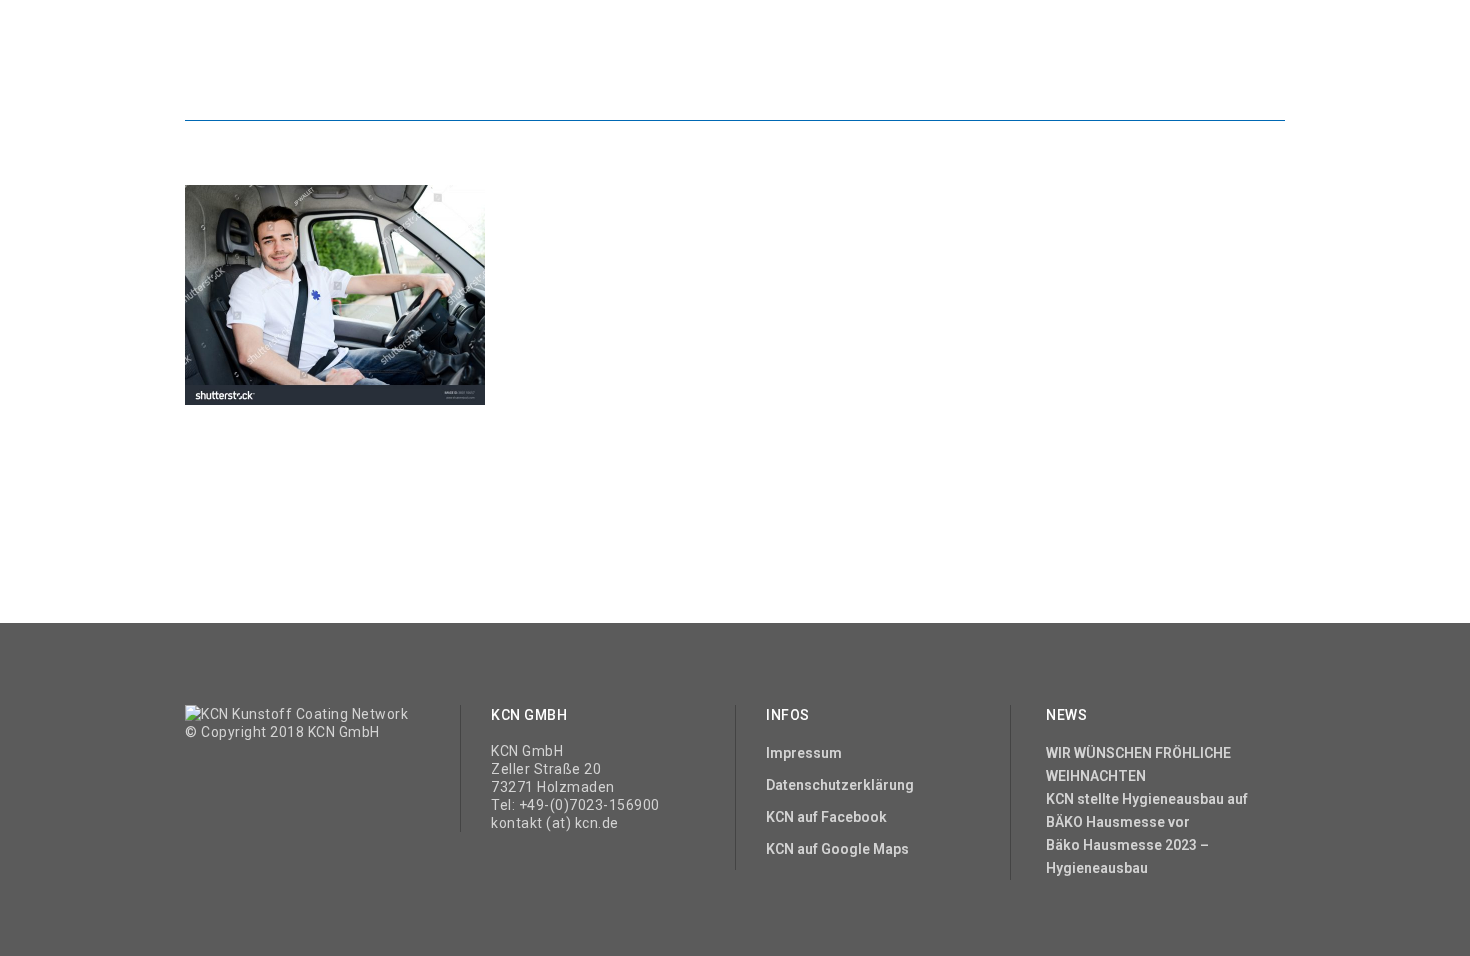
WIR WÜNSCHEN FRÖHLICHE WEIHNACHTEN (1138, 764)
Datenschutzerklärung (840, 785)
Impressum (804, 753)
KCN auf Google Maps (837, 849)
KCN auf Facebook (826, 817)
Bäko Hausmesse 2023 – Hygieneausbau (1127, 856)
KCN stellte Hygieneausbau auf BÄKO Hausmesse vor (1147, 810)
